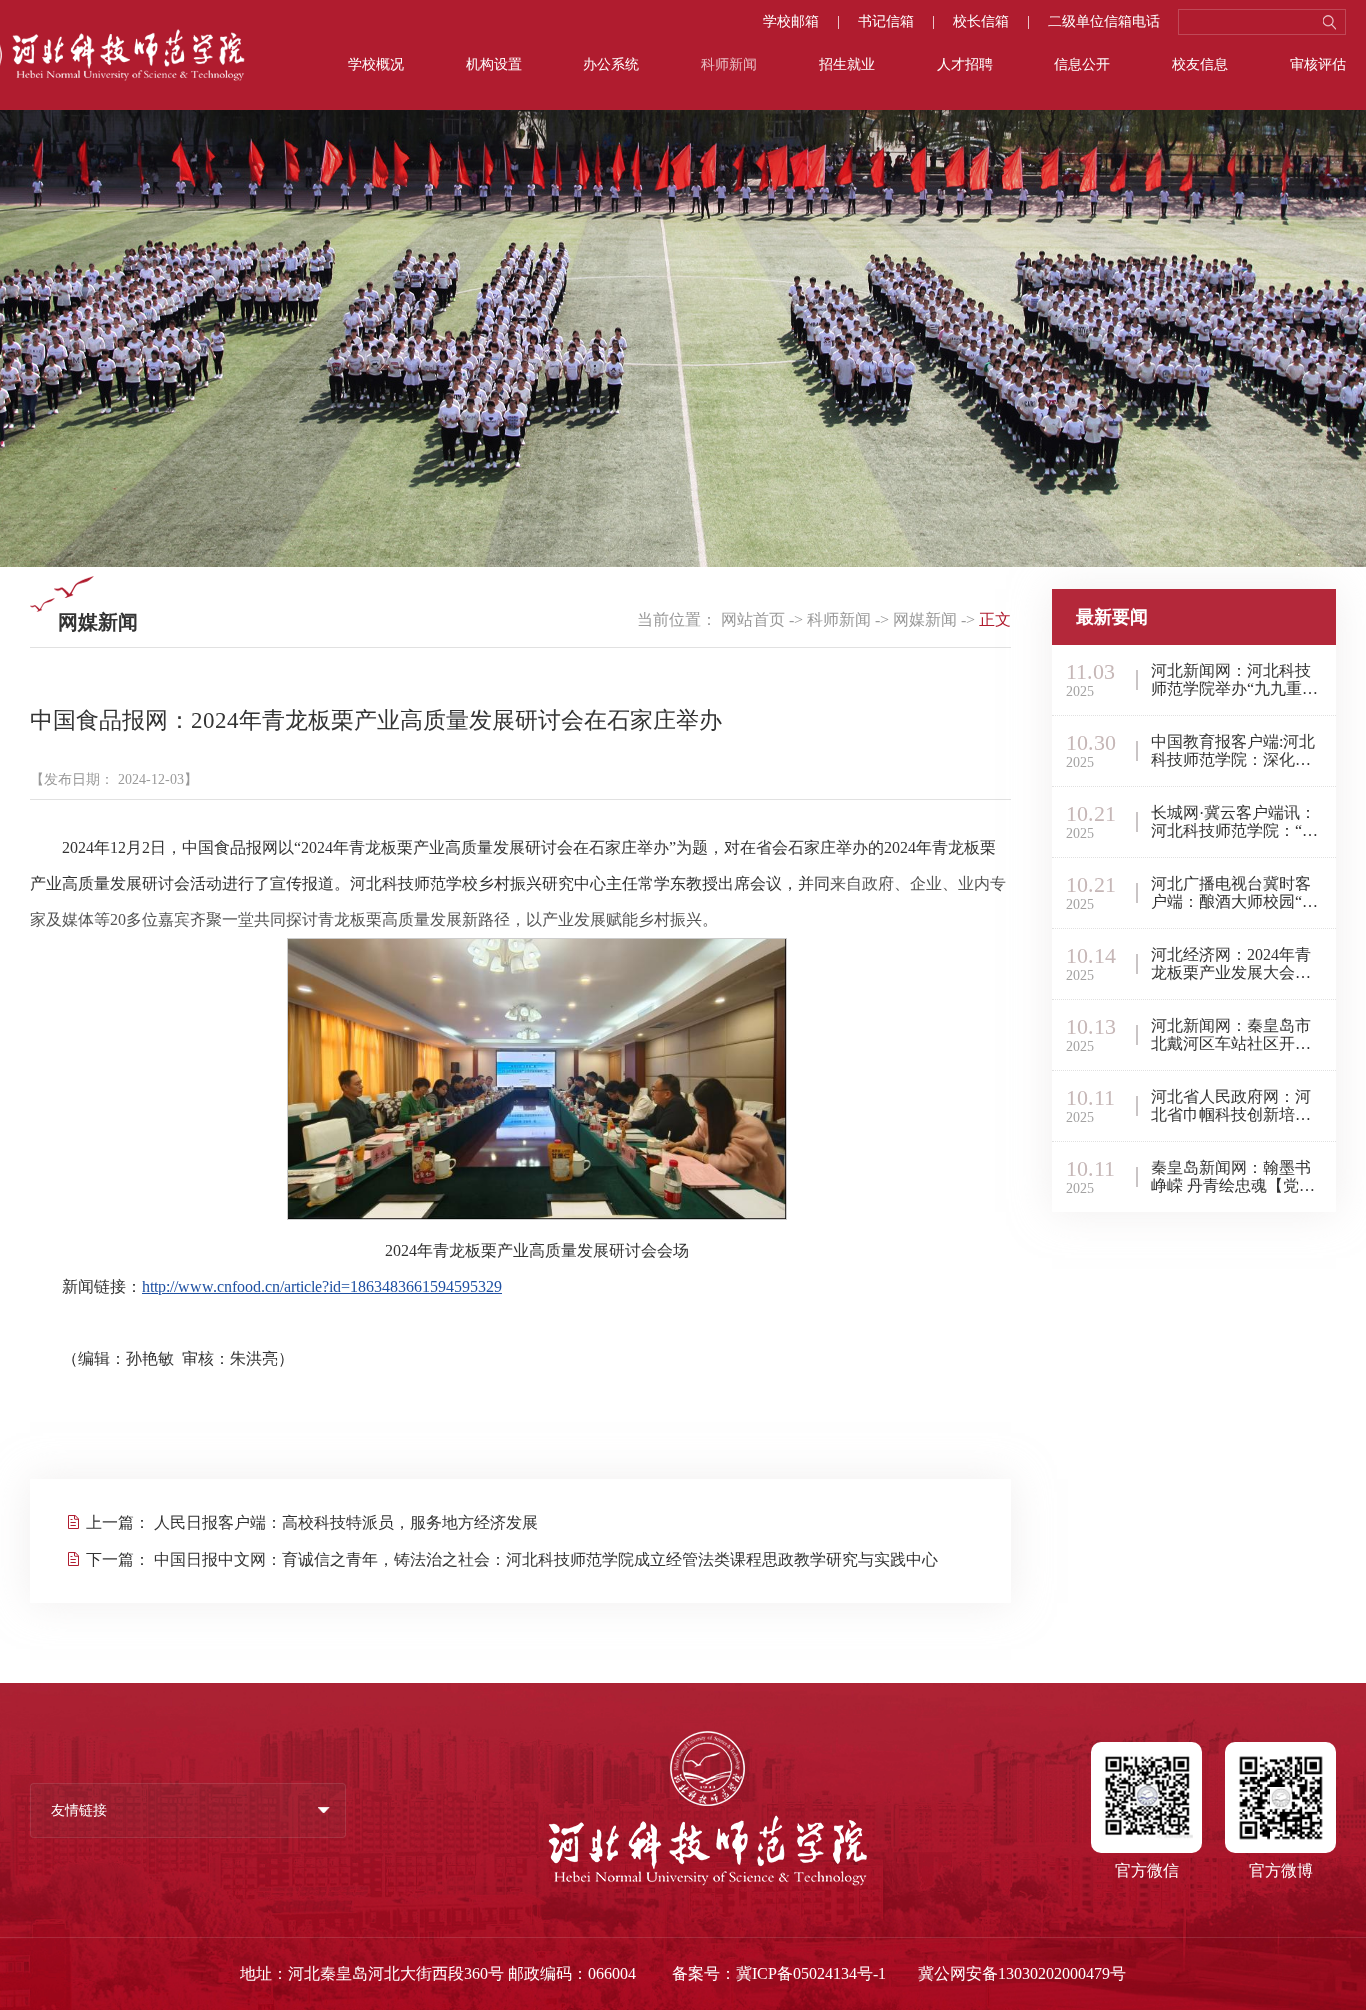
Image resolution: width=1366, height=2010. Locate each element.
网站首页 (753, 619)
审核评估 (1318, 64)
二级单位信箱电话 (1104, 22)
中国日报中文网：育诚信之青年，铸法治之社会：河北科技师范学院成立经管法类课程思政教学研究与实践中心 (546, 1559)
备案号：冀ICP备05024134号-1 (779, 1973)
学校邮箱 (791, 22)
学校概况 (376, 64)
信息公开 (1082, 64)
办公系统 (611, 64)
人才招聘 (965, 64)
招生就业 (847, 64)
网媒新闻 (925, 619)
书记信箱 (886, 22)
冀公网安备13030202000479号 (1022, 1973)
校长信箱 (981, 22)
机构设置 (494, 64)
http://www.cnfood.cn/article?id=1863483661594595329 (322, 1286)
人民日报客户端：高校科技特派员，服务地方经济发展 (346, 1522)
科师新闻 (729, 64)
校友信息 (1200, 64)
